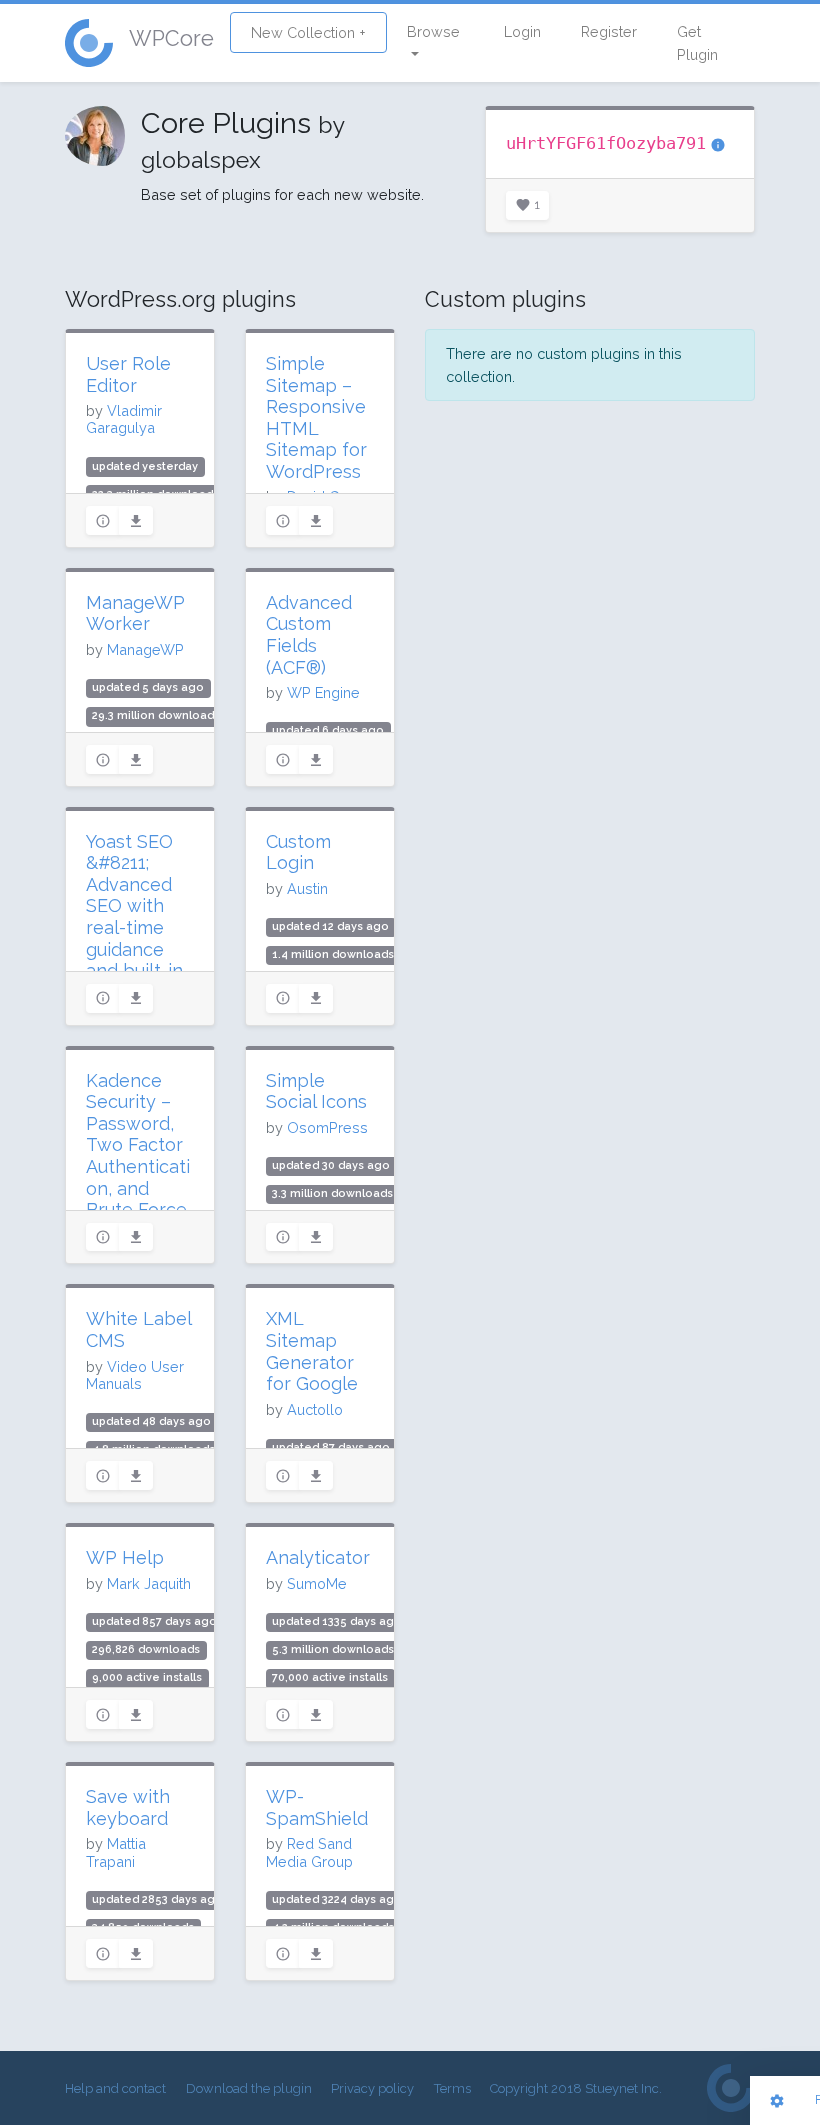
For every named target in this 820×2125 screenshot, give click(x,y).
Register (609, 31)
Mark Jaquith (149, 1583)
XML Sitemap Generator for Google (312, 1351)
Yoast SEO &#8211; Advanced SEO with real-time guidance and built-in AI (134, 917)
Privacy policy (372, 2088)
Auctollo (315, 1409)
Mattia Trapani (116, 1852)
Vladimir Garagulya (124, 419)
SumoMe (317, 1583)
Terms (452, 2088)
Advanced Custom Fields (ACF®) (309, 635)
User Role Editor (128, 374)
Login (522, 31)
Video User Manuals (135, 1375)
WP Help (125, 1557)
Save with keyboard (128, 1807)
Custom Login (298, 852)
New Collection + (308, 32)
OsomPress (327, 1127)
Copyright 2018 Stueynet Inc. (576, 2088)
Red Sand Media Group (309, 1852)
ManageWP (145, 649)
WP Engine (323, 692)
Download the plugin (249, 2088)
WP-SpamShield (317, 1807)
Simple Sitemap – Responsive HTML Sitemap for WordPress (316, 417)
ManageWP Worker (135, 613)
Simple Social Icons (316, 1091)
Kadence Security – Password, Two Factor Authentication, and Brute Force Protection (138, 1156)
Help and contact (115, 2088)
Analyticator (318, 1557)
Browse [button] (433, 31)
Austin (307, 888)
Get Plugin (697, 43)
